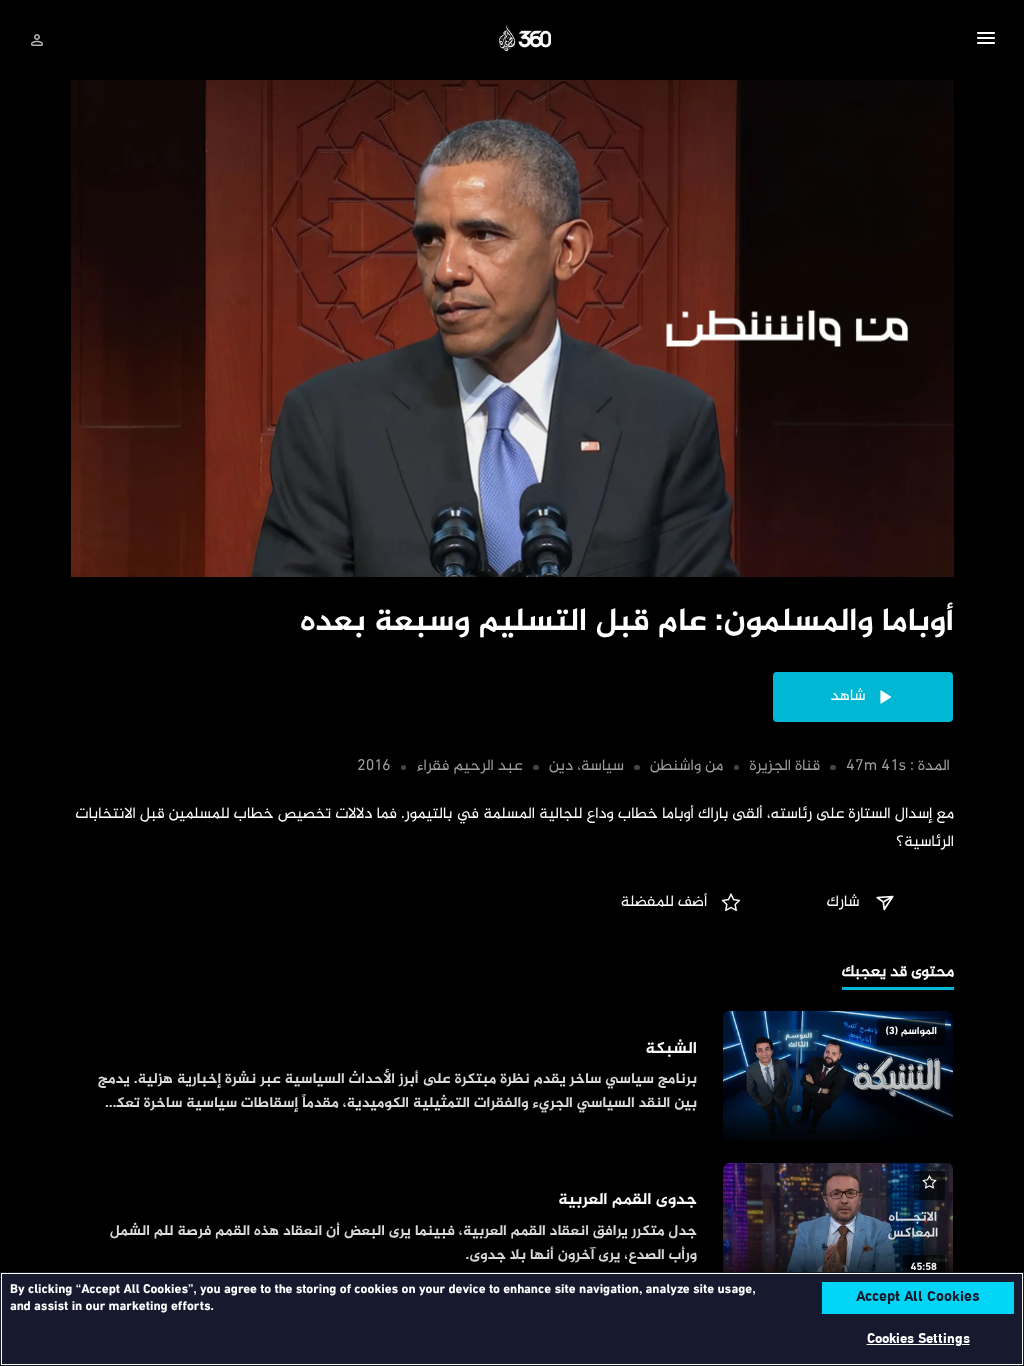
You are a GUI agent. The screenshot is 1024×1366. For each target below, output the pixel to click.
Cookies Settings (918, 1339)
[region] (512, 1319)
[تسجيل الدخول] (37, 40)
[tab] (898, 974)
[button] (986, 41)
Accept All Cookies (918, 1298)
